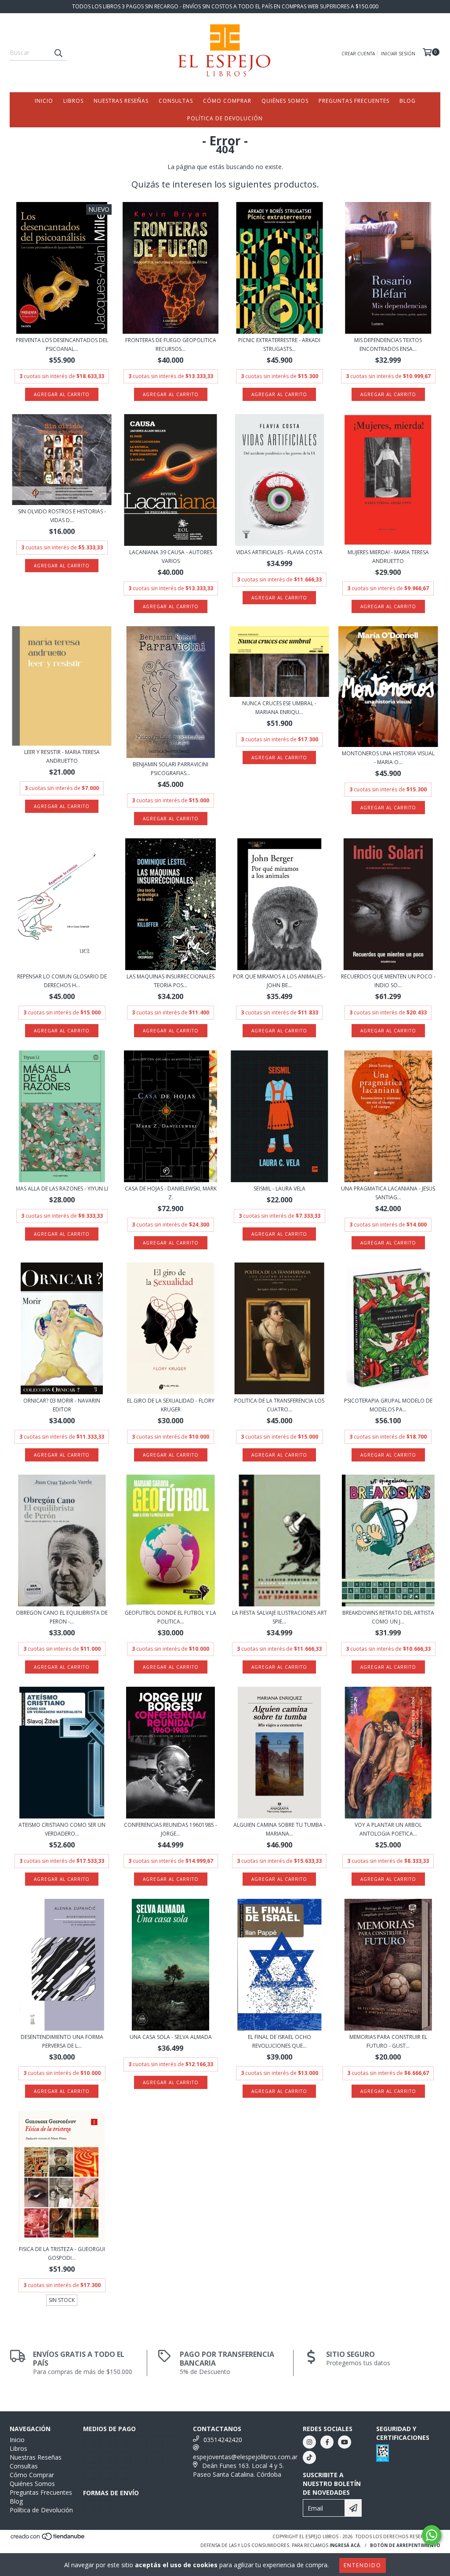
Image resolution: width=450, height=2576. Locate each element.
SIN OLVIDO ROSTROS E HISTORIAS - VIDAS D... (62, 516)
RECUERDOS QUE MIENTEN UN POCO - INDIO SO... (388, 981)
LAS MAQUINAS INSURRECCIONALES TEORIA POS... (171, 981)
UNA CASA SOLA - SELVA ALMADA (171, 2037)
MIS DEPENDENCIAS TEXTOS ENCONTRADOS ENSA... (388, 345)
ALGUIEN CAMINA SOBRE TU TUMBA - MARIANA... (279, 1829)
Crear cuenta (358, 54)
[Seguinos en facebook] (327, 2442)
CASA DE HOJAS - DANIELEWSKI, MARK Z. (171, 1193)
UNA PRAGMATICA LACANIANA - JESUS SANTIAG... (388, 1193)
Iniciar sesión (398, 54)
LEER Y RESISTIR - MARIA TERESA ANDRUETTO (62, 756)
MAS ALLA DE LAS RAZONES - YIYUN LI (62, 1189)
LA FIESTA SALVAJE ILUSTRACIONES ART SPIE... (279, 1617)
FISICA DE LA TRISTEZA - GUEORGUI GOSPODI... (62, 2253)
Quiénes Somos (285, 101)
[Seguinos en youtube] (345, 2442)
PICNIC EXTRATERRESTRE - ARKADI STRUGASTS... (279, 345)
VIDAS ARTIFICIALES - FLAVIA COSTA (279, 552)
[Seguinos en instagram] (309, 2442)
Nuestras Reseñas (121, 101)
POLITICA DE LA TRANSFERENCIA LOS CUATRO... (279, 1405)
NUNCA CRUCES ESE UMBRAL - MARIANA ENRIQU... (279, 708)
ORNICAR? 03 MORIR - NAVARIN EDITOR (62, 1405)
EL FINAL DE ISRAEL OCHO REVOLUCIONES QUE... (279, 2041)
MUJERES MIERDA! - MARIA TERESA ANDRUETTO (388, 557)
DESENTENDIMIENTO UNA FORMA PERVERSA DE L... (62, 2041)
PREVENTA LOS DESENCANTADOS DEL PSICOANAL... (62, 345)
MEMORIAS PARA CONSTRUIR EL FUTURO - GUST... (388, 2041)
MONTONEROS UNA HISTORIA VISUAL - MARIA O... (388, 758)
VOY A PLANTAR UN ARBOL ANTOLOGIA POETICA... (388, 1829)
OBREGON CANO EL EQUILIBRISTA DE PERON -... (62, 1617)
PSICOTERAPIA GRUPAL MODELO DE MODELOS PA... (388, 1405)
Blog (408, 101)
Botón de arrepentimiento (405, 2545)
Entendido (363, 2565)
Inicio (44, 101)
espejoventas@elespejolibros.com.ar (245, 2457)
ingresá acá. (345, 2545)
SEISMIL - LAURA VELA (279, 1189)
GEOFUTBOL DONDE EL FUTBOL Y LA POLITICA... (171, 1617)
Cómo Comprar (227, 101)
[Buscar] (58, 53)
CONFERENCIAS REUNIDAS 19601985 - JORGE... (171, 1829)
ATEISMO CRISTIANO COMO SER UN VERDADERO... (62, 1829)
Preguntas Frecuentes (354, 101)
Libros (73, 101)
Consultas (176, 101)
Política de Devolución (225, 118)
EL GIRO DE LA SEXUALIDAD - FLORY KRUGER (171, 1405)
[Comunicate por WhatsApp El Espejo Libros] (432, 2535)
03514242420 (223, 2440)
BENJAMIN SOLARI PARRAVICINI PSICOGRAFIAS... (171, 769)
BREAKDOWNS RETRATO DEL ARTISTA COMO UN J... (388, 1617)
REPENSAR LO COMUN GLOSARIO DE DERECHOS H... (62, 981)
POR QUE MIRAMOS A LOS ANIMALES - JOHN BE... (279, 981)
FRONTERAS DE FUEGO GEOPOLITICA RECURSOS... (171, 345)
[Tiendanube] (48, 2539)
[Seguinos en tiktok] (309, 2457)
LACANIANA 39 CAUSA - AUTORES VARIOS (171, 557)
